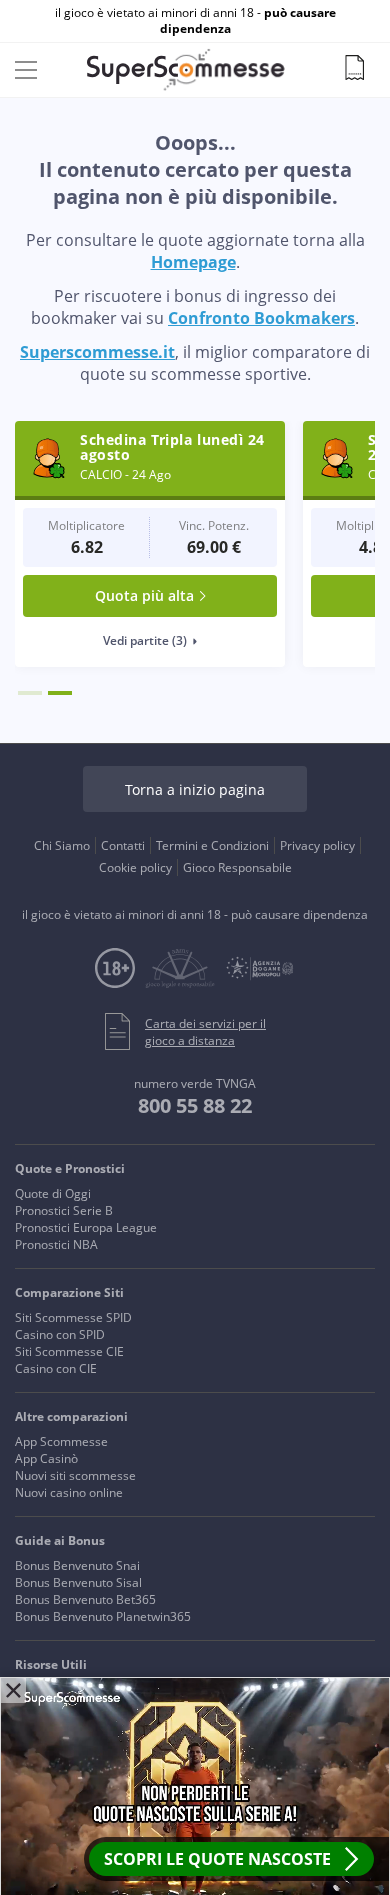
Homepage (193, 262)
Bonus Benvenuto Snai (77, 1565)
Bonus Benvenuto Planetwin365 (103, 1616)
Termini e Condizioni (212, 845)
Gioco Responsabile (237, 867)
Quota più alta (144, 595)
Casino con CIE (56, 1368)
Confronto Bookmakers (261, 318)
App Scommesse (61, 1441)
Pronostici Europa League (86, 1227)
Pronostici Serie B (64, 1210)
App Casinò (46, 1458)
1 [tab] (30, 693)
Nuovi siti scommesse (75, 1475)
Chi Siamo (62, 845)
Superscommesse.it (97, 352)
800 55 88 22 (195, 1105)
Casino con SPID (60, 1334)
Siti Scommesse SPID (73, 1317)
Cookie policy (135, 867)
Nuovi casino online (69, 1492)
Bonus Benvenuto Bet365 (85, 1599)
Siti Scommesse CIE (69, 1351)
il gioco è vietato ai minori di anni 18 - (195, 21)
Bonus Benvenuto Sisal (78, 1582)
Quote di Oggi (53, 1193)
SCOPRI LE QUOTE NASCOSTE (217, 1859)
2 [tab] (60, 693)
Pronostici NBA (56, 1244)
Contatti (123, 845)
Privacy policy (317, 845)
